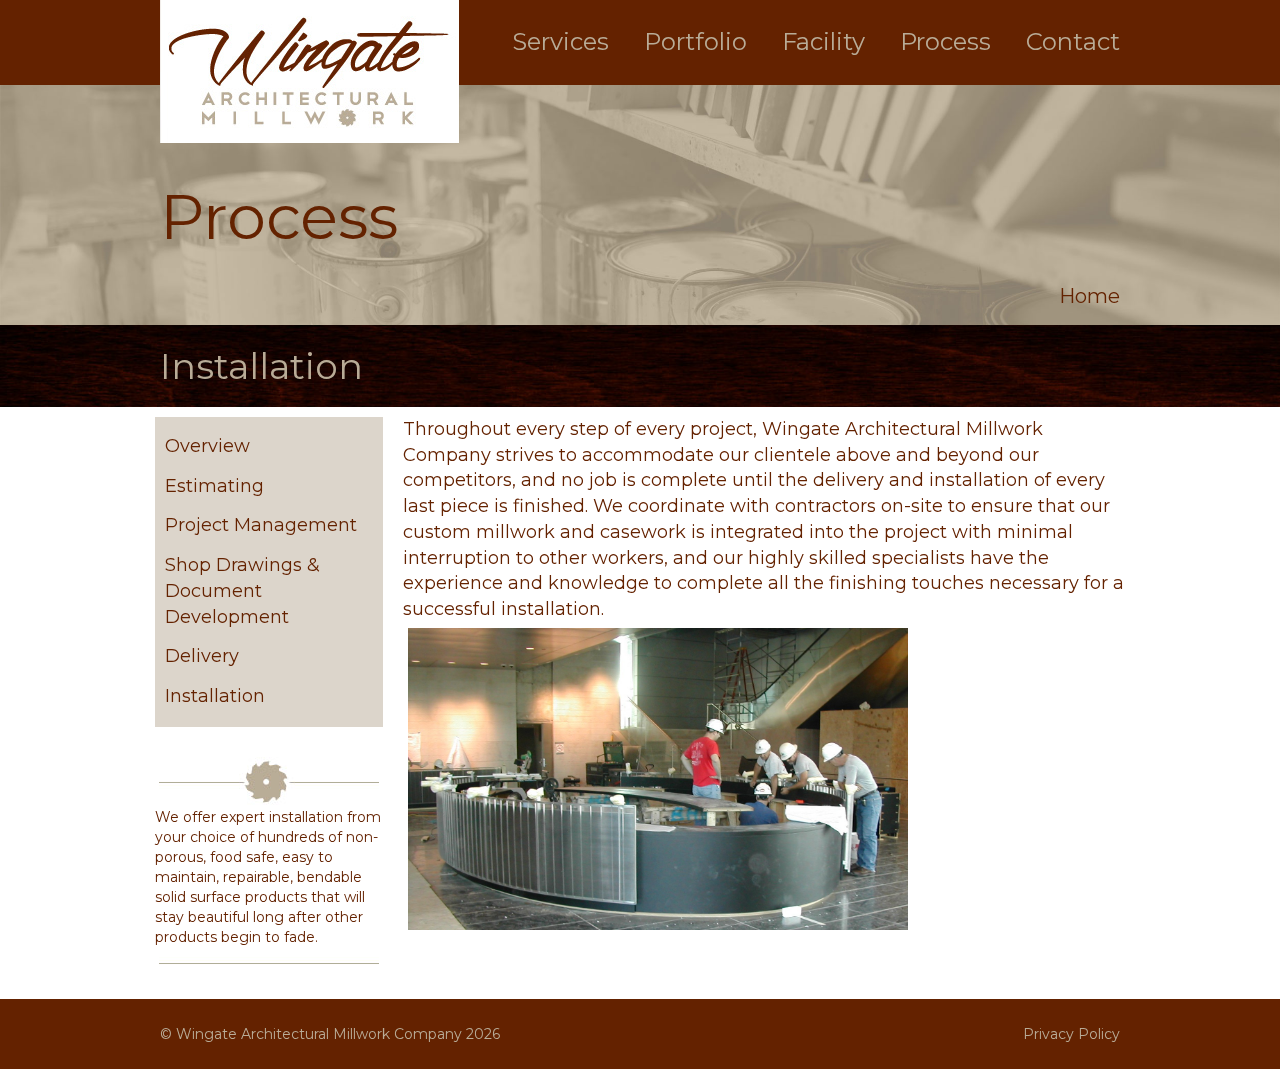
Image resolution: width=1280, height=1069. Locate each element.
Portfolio (695, 41)
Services (560, 41)
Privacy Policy (1071, 1034)
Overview (207, 446)
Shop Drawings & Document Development (242, 590)
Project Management (261, 525)
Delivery (202, 656)
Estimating (214, 486)
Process (945, 41)
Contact (1073, 41)
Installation (215, 696)
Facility (823, 41)
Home (1089, 296)
